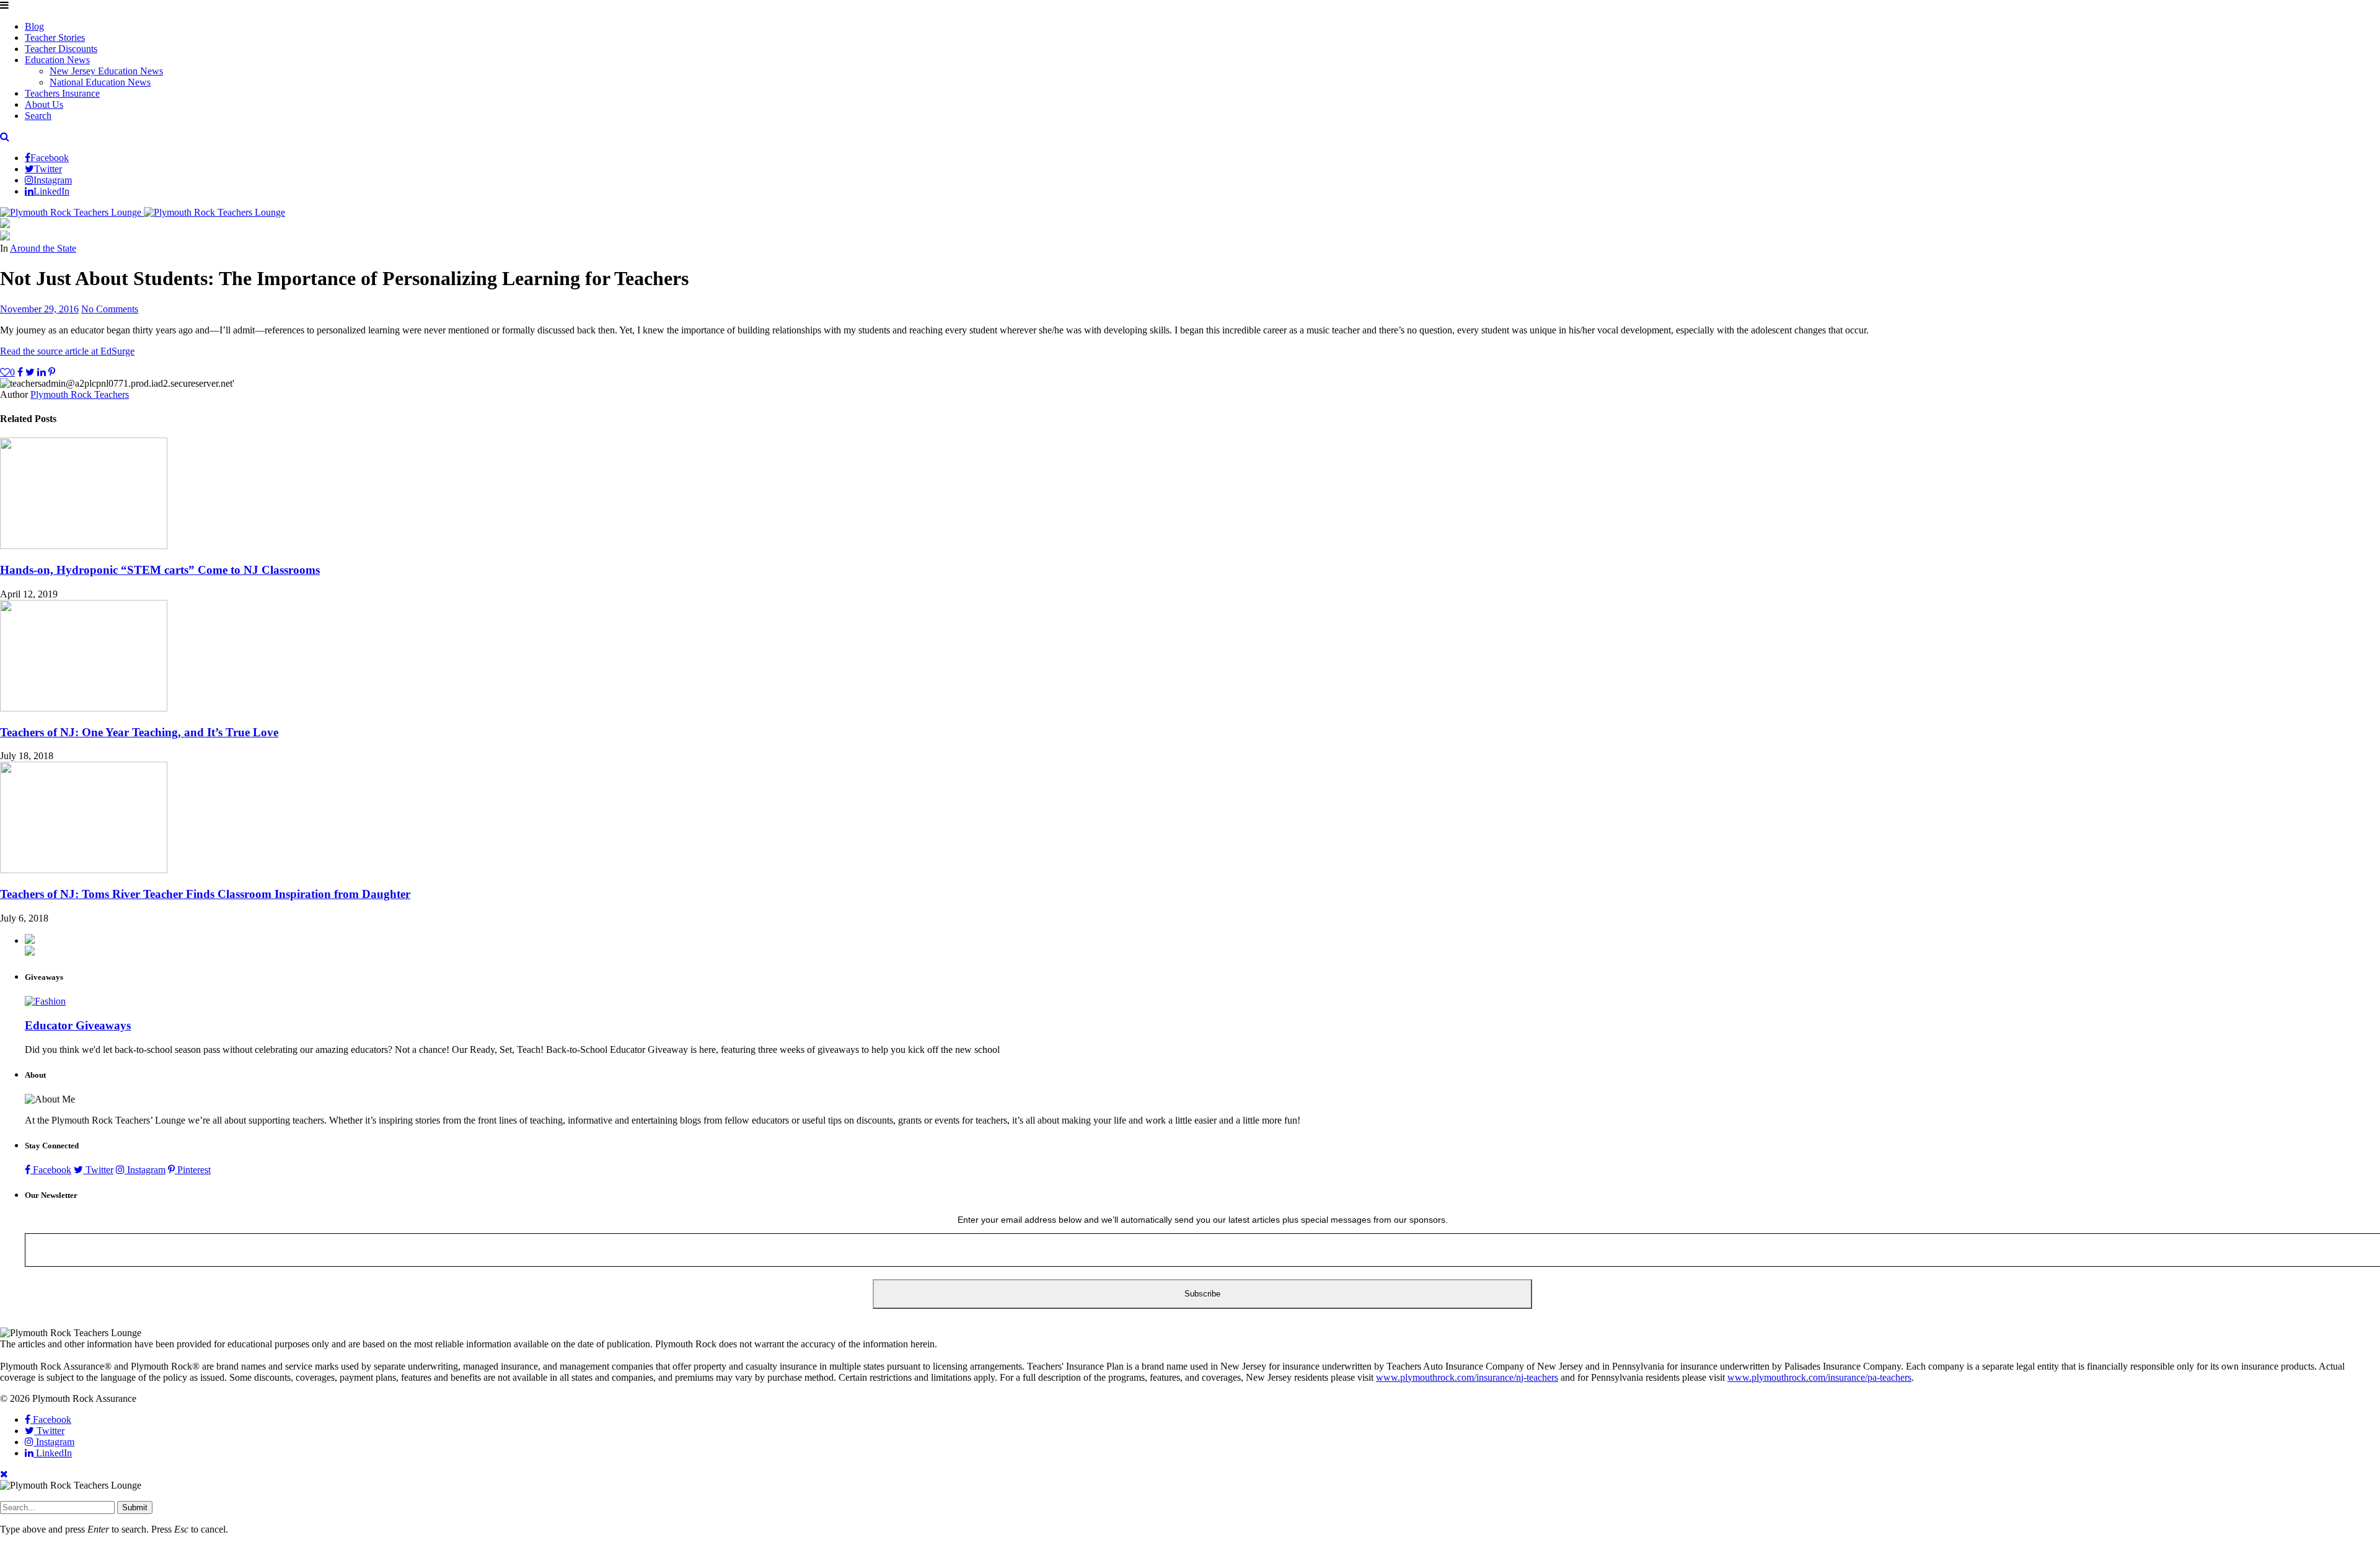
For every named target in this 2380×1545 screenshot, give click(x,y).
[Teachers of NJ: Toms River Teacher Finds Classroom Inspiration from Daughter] (84, 870)
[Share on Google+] (42, 372)
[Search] (5, 137)
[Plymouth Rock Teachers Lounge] (143, 212)
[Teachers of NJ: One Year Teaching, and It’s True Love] (84, 708)
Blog (34, 26)
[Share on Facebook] (20, 372)
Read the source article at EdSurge (67, 351)
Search (38, 116)
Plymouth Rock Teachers (80, 394)
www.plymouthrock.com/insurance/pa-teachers (1819, 1377)
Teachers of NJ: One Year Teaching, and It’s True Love (139, 732)
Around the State (43, 248)
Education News (57, 60)
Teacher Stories (55, 37)
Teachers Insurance (62, 93)
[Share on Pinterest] (52, 372)
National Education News (100, 82)
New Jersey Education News (106, 71)
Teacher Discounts (61, 49)
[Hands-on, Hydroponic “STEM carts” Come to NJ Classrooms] (84, 546)
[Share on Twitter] (30, 372)
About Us (44, 104)
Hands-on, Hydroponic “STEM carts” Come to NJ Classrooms (160, 570)
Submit (135, 1508)
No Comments (110, 309)
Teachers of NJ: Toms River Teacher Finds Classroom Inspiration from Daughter (205, 894)
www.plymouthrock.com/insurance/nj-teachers (1467, 1377)
